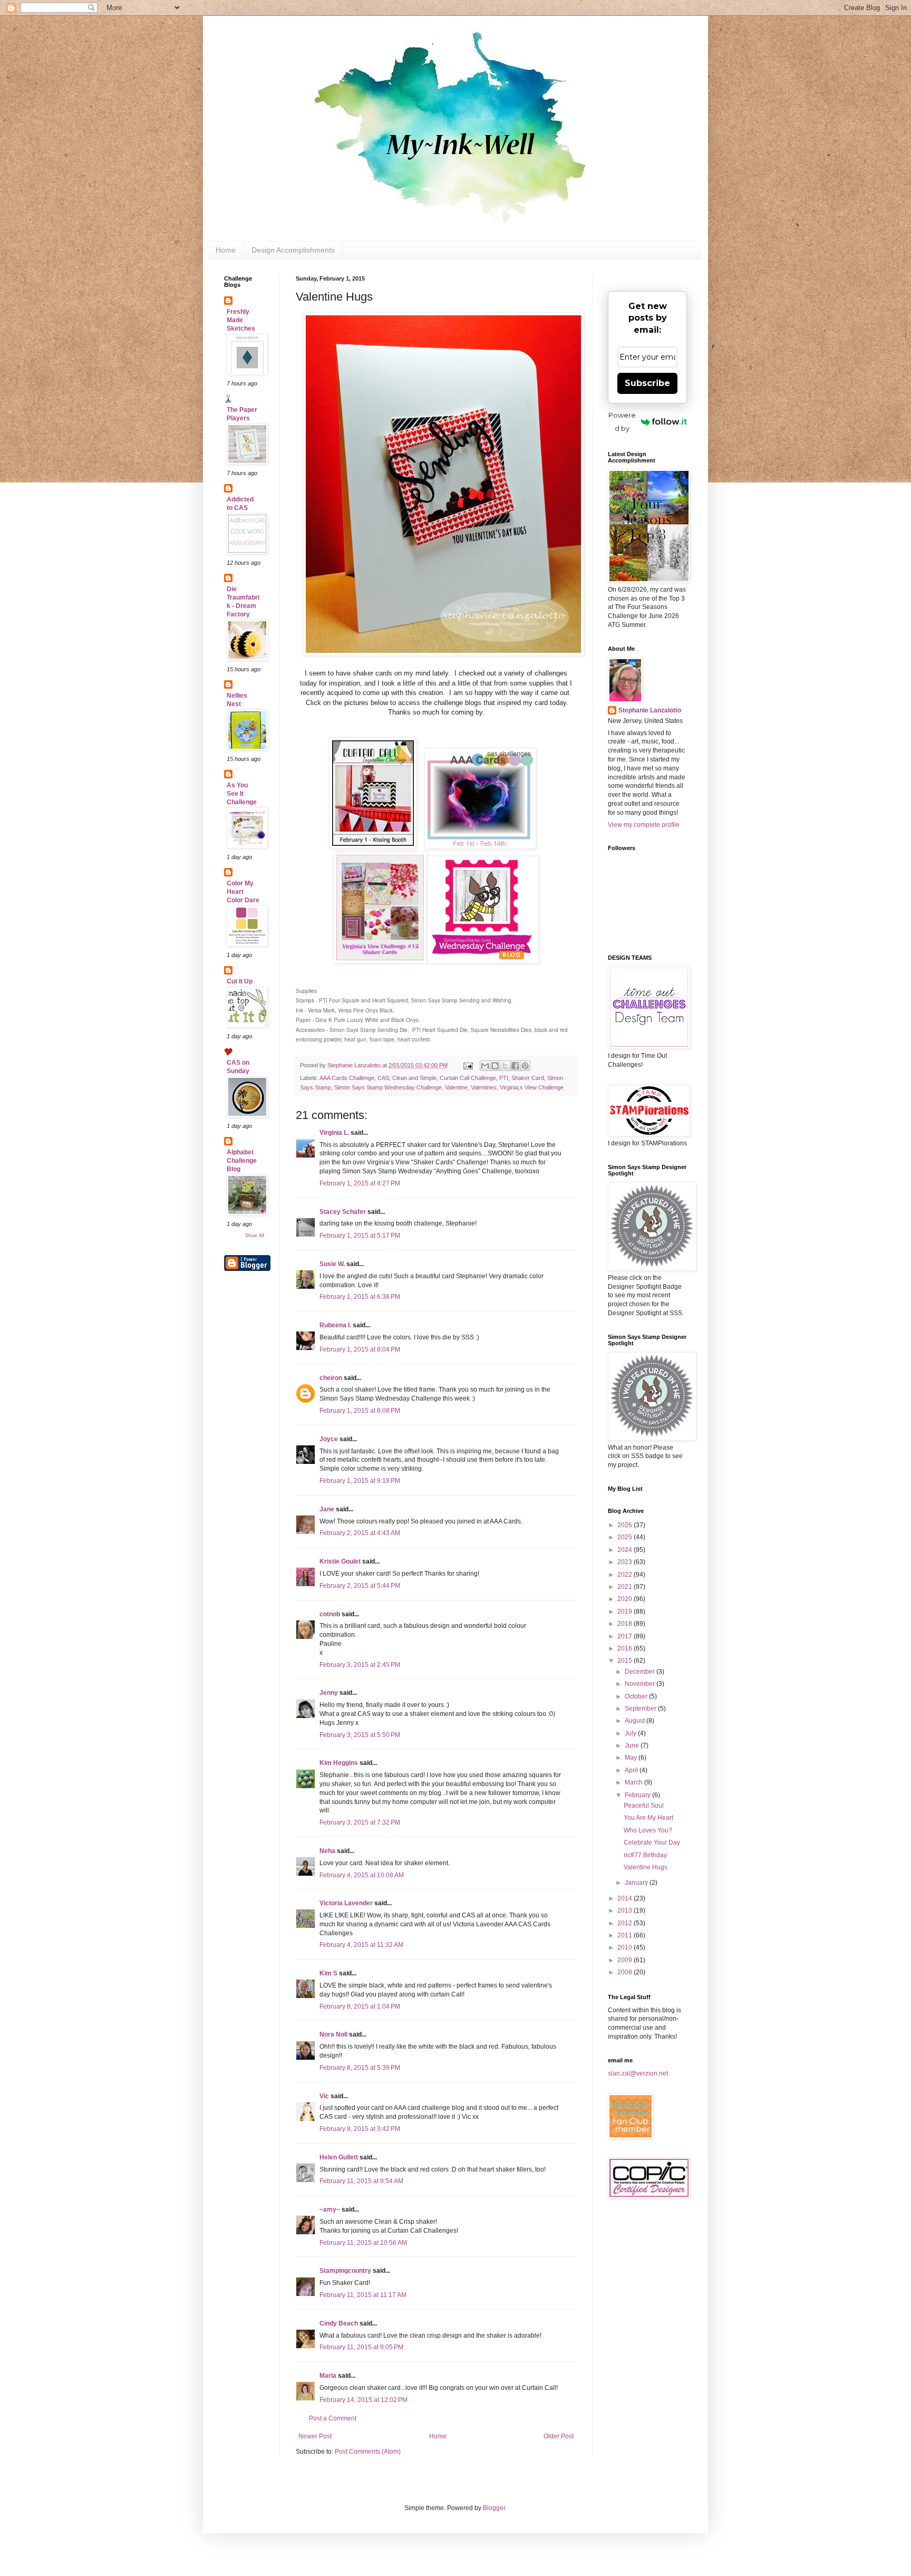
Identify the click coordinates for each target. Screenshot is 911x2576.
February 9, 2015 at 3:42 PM (360, 2129)
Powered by (622, 422)
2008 (626, 1972)
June (633, 1745)
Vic (324, 2096)
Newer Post (315, 2436)
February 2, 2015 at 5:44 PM (360, 1586)
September (641, 1709)
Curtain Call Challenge (468, 1078)
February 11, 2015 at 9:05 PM (361, 2347)
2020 (626, 1599)
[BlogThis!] (495, 1066)
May (632, 1758)
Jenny (329, 1693)
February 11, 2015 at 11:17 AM (363, 2295)
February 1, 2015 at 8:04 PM (360, 1349)
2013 (626, 1911)
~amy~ (330, 2210)
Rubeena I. (335, 1325)
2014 (626, 1898)
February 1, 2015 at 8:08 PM (360, 1411)
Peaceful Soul (644, 1806)
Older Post (559, 2436)
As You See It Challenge (242, 794)
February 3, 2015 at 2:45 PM (360, 1665)
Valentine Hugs (646, 1867)
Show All (255, 1236)
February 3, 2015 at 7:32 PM (360, 1822)
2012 (626, 1923)
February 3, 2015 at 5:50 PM (360, 1735)
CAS (383, 1078)
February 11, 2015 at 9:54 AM (361, 2181)
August (636, 1721)
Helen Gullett (339, 2157)
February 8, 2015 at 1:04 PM (360, 2006)
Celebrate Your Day (652, 1842)
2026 (626, 1525)
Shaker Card (528, 1078)
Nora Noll (333, 2034)
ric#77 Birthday (645, 1855)
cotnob (330, 1614)
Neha (327, 1851)
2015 (626, 1661)
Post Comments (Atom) (368, 2452)
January (637, 1883)
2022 (626, 1575)
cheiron (331, 1378)
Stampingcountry (345, 2271)
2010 (626, 1947)
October (637, 1696)
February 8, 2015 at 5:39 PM (360, 2068)
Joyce (329, 1439)
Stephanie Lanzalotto (650, 710)
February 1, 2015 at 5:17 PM (360, 1236)
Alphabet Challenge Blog (242, 1161)
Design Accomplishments (293, 250)
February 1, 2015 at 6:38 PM (360, 1297)
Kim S (328, 1973)
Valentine (456, 1087)
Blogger (494, 2508)
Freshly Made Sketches (241, 320)
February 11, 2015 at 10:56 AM (363, 2243)
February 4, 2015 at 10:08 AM (362, 1875)
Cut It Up (240, 981)
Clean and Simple (414, 1078)
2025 (626, 1537)
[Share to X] (505, 1066)
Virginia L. (334, 1133)
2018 (626, 1624)
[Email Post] (468, 1065)
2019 (626, 1612)
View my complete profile (644, 825)
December (641, 1672)
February (638, 1795)
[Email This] (485, 1066)
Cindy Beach (339, 2323)
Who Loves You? (648, 1830)
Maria (328, 2376)
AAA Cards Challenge (347, 1078)
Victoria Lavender (346, 1903)
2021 (626, 1587)
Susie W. (332, 1264)
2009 (626, 1960)
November (641, 1684)
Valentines (484, 1087)
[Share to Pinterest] (525, 1066)
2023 (626, 1562)
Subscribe (647, 383)
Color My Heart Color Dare (243, 892)
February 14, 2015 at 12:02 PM (364, 2400)
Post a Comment (333, 2418)
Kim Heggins (339, 1763)
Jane (327, 1509)
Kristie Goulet (340, 1561)
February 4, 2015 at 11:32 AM (361, 1945)
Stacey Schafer (343, 1212)
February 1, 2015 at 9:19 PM (360, 1481)
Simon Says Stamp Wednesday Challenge (388, 1087)
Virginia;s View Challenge (532, 1087)
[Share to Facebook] (515, 1066)
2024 (626, 1550)
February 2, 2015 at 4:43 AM (360, 1533)
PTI (504, 1078)
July (631, 1733)
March (634, 1782)
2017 (626, 1636)
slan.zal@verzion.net (638, 2073)
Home (226, 250)
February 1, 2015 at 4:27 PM (360, 1183)
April (632, 1770)
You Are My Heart (648, 1818)
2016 (626, 1648)
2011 (626, 1935)
